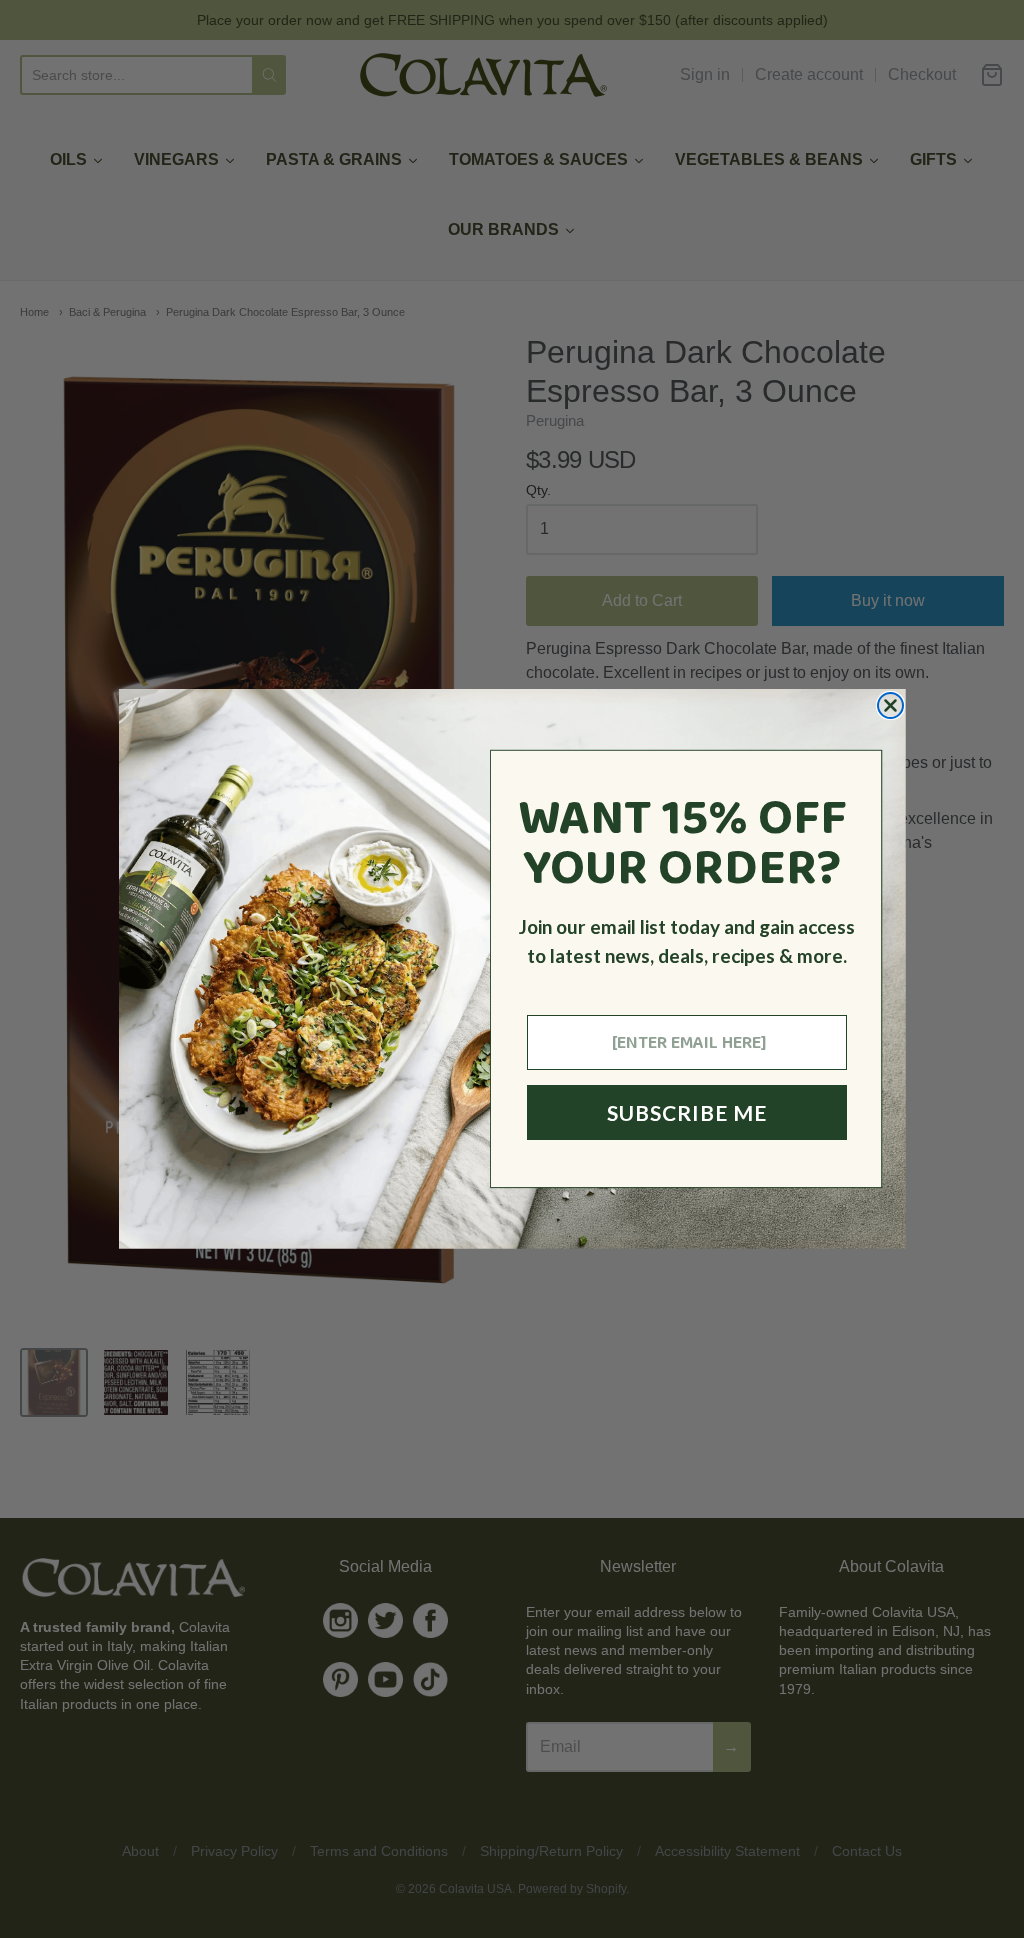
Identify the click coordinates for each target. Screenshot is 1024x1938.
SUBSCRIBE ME (687, 1112)
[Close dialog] (890, 705)
